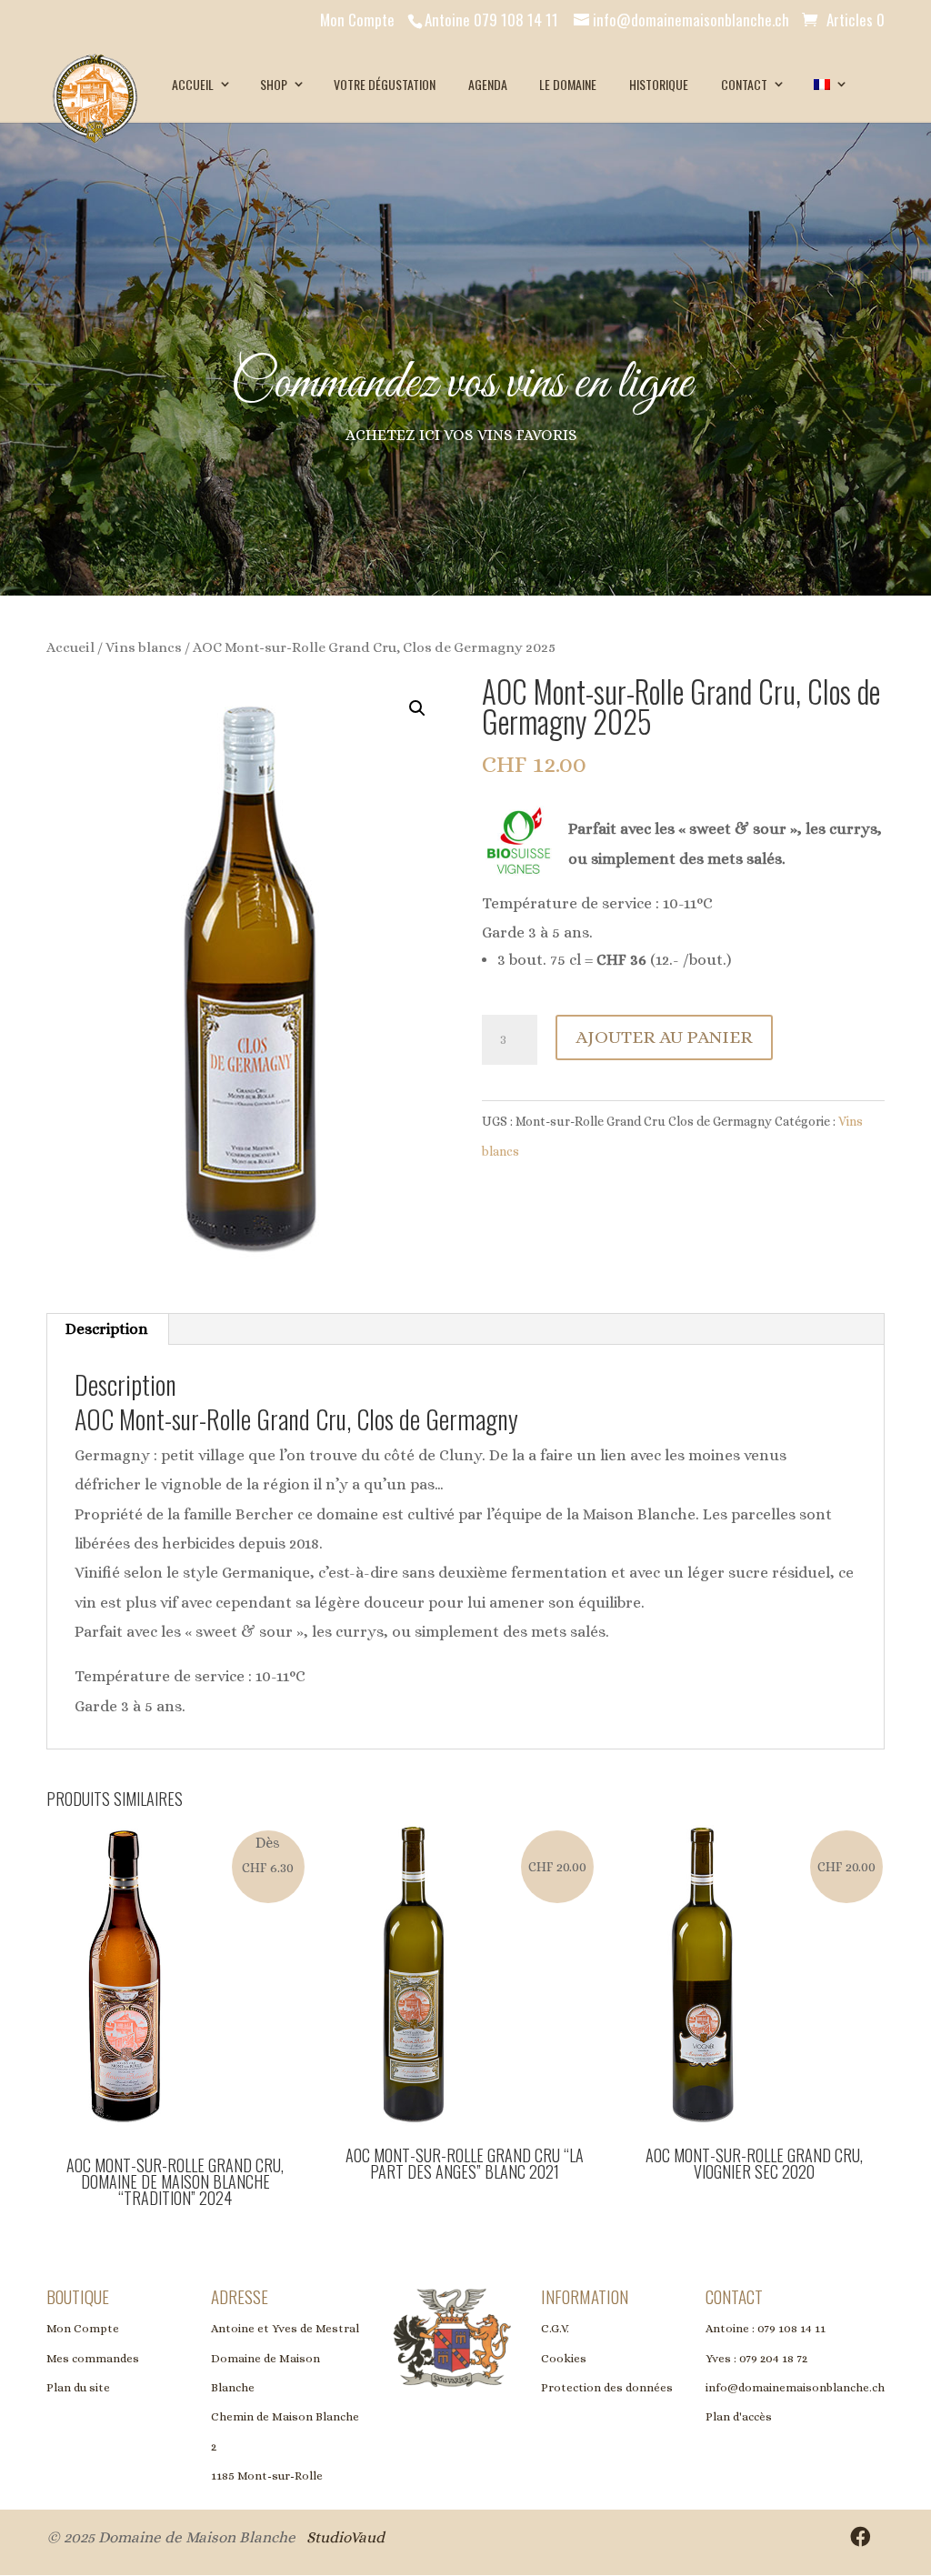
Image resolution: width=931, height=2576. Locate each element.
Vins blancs (144, 647)
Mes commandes (93, 2357)
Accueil (193, 84)
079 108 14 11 (791, 2328)
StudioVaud (345, 2536)
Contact (744, 84)
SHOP (274, 84)
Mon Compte (357, 20)
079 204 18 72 (773, 2357)
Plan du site (78, 2387)
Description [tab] (107, 1329)
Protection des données (607, 2387)
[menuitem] (829, 85)
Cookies (564, 2357)
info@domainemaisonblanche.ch (795, 2387)
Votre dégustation (385, 84)
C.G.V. (555, 2328)
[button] (417, 708)
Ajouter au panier (664, 1037)
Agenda (488, 84)
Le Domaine (568, 84)
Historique (659, 84)
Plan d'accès (739, 2416)
